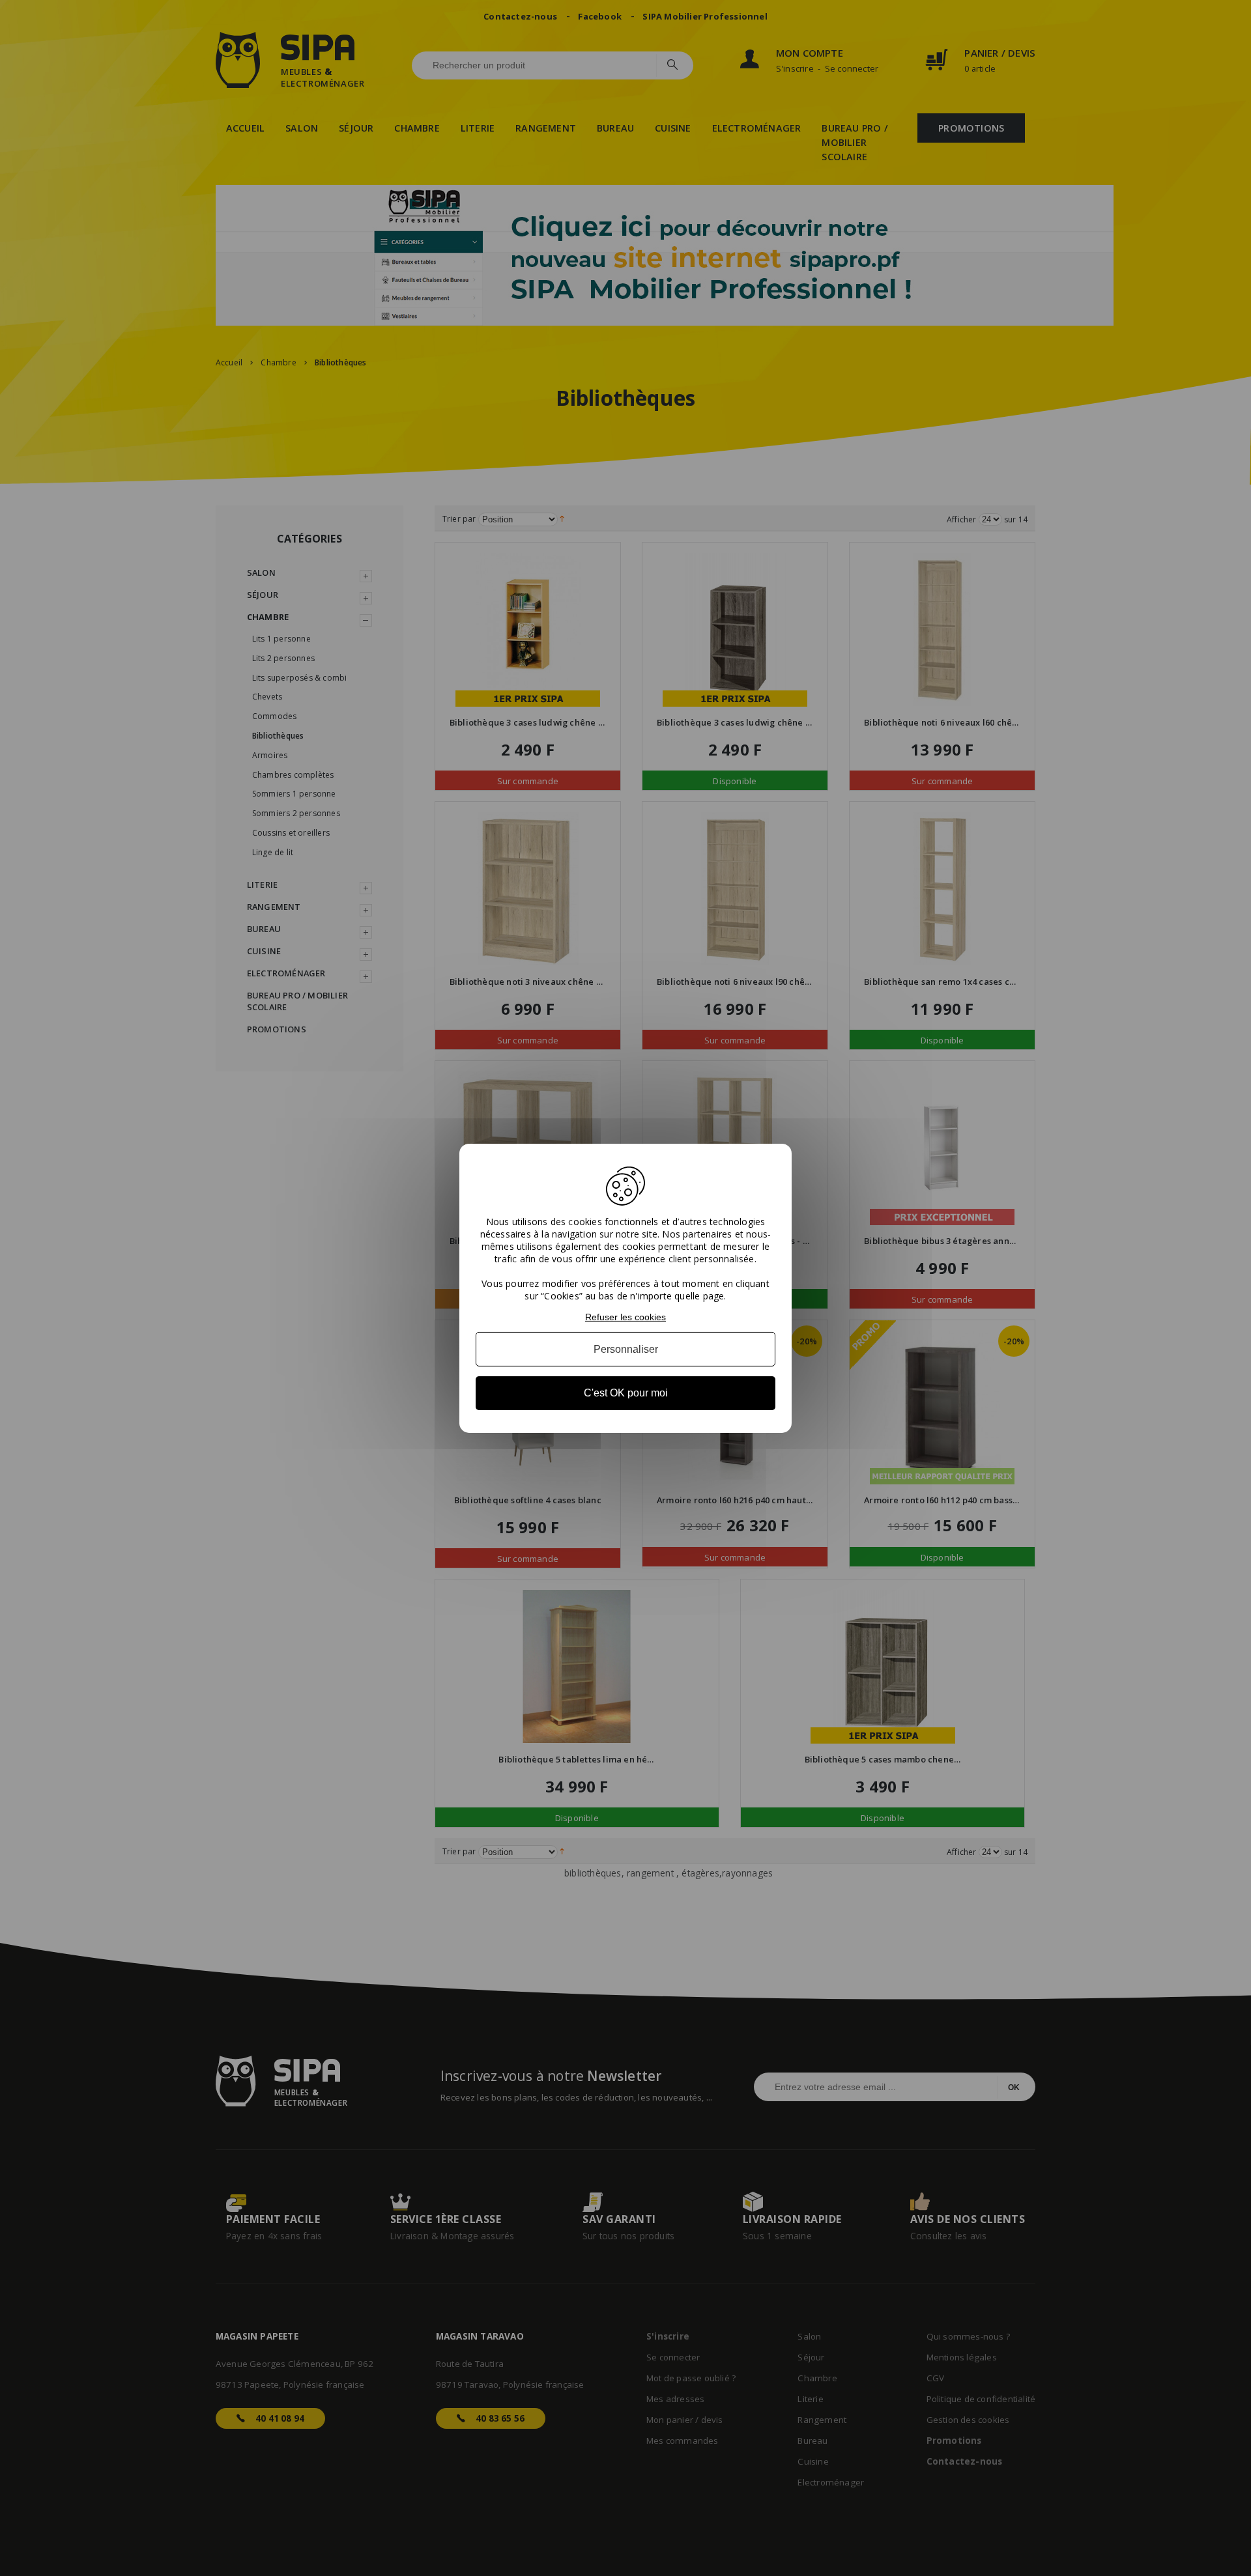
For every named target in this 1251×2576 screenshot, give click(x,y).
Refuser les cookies (625, 1316)
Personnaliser (626, 1349)
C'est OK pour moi (626, 1393)
